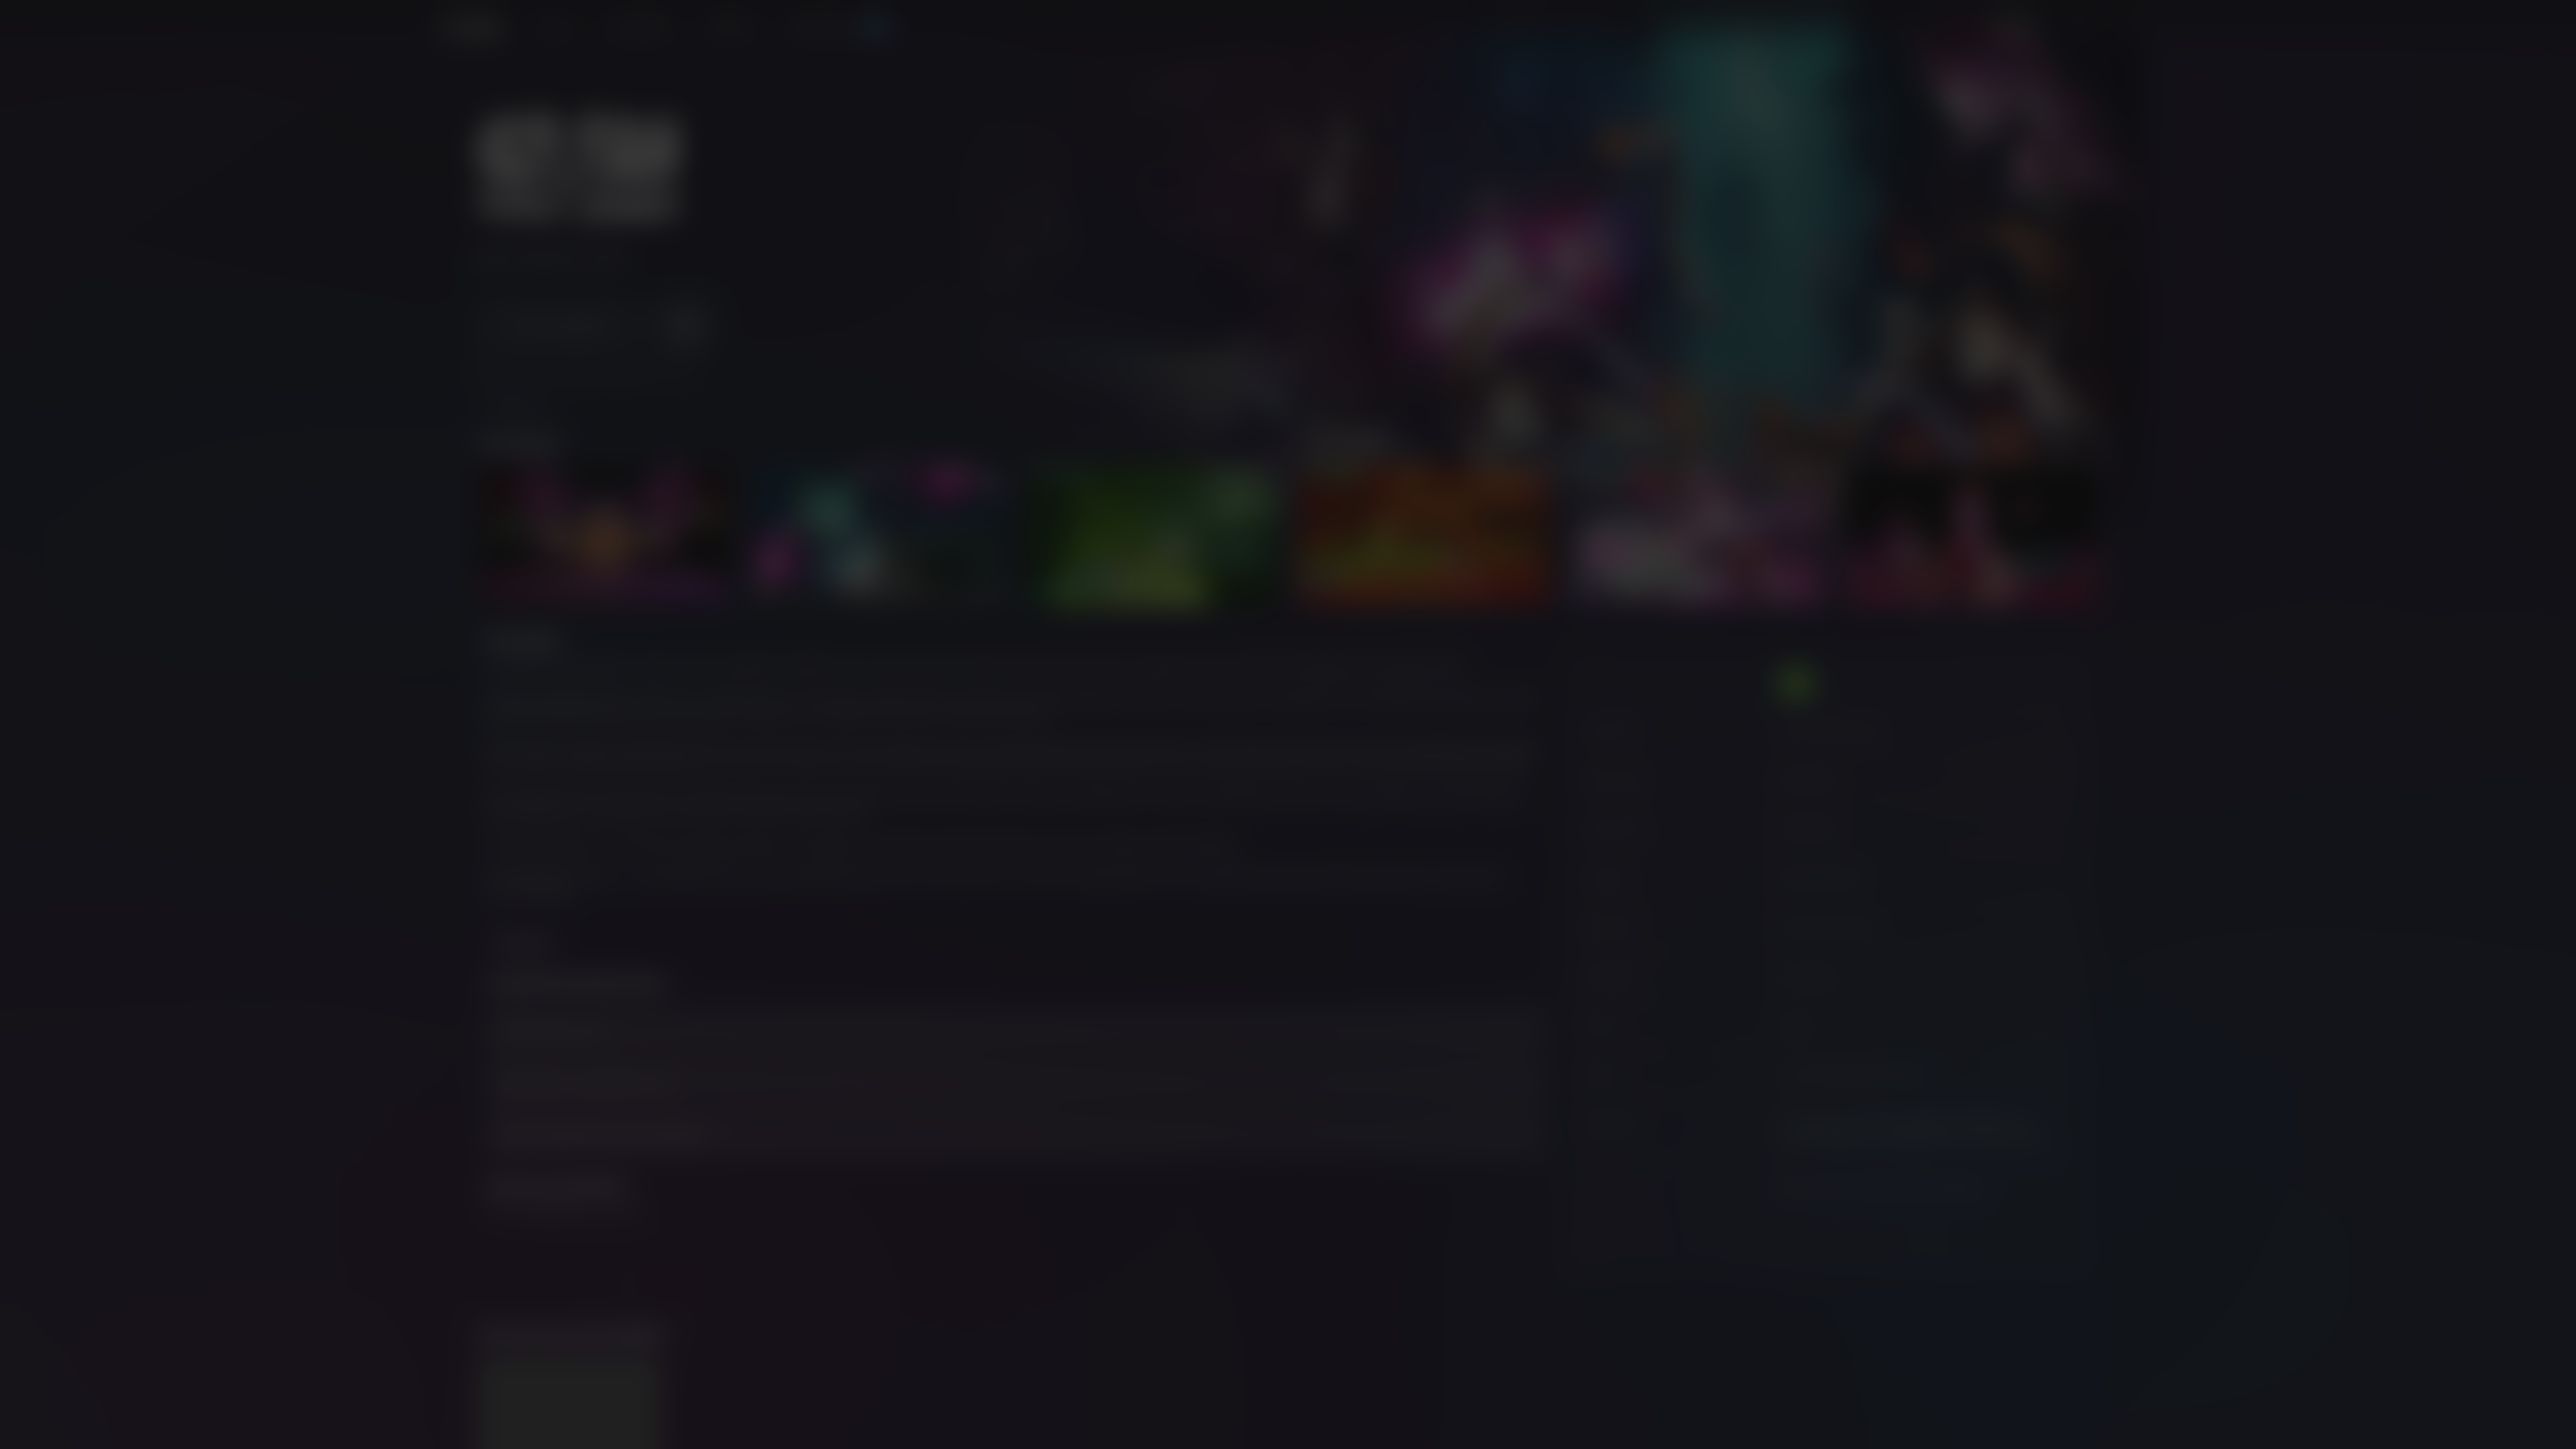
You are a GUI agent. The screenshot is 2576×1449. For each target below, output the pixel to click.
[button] (1288, 717)
